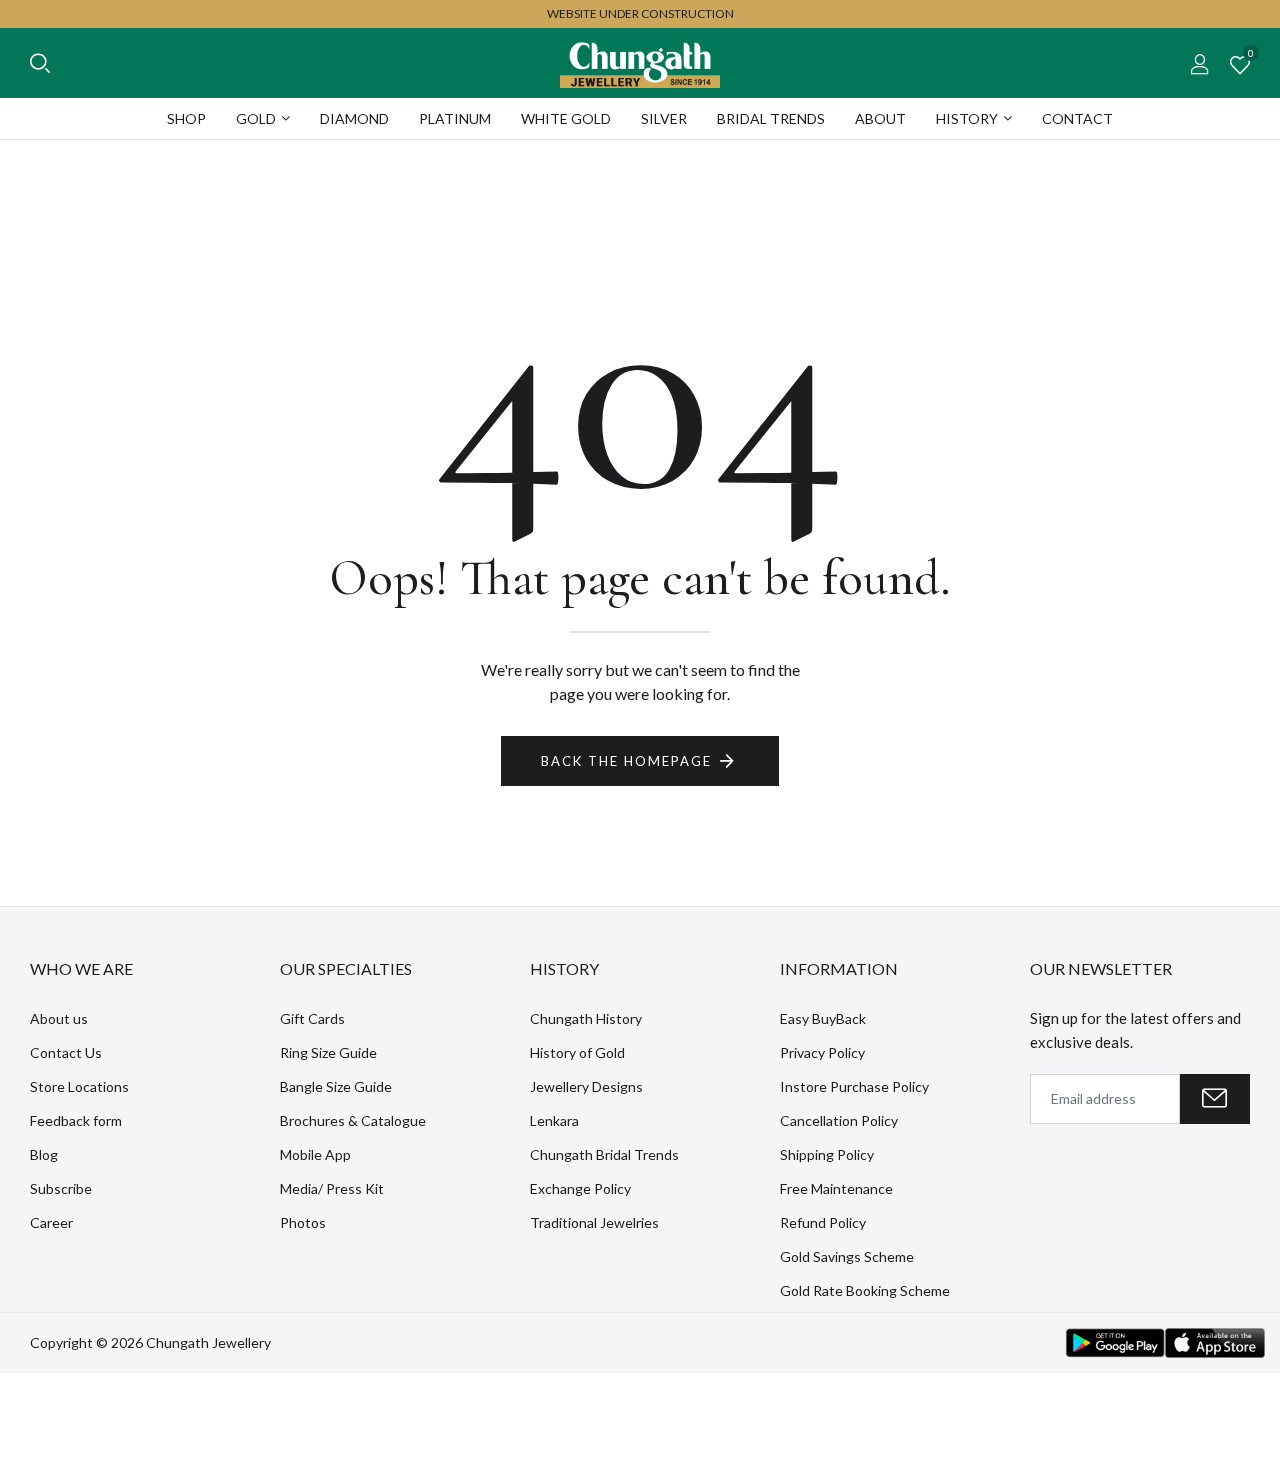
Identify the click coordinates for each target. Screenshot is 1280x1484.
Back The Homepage (626, 761)
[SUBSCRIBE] (1215, 1099)
